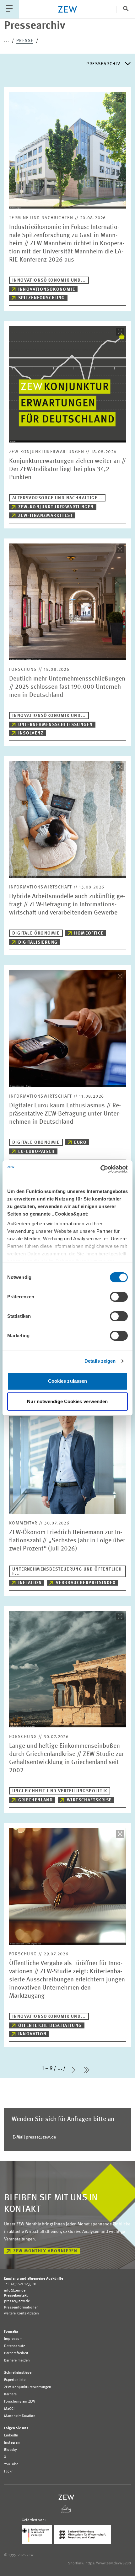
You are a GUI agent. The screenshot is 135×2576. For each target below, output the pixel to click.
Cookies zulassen (68, 1381)
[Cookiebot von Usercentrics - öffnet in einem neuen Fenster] (100, 1169)
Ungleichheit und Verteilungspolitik (60, 1791)
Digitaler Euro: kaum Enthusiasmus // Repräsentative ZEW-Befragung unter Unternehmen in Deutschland (65, 1114)
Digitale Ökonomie (36, 933)
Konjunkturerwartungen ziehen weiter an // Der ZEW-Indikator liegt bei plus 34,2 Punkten (67, 469)
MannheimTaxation (20, 2416)
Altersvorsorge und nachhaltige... (57, 498)
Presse (25, 41)
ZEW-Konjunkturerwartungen (56, 507)
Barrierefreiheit (16, 2353)
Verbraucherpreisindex (86, 1583)
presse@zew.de (34, 2137)
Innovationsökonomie (47, 289)
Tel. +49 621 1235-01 (20, 2284)
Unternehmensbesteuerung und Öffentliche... (67, 1572)
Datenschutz (15, 2346)
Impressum (13, 2339)
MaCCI (9, 2409)
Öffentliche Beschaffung (50, 2026)
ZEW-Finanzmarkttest (46, 516)
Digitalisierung (38, 942)
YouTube (11, 2464)
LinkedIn (11, 2436)
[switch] (119, 1297)
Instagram (12, 2443)
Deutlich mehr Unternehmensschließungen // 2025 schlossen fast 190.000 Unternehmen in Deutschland (67, 687)
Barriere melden (17, 2361)
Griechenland (36, 1800)
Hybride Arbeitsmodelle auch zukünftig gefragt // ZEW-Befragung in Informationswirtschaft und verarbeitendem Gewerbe (67, 905)
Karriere (10, 2394)
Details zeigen (100, 1361)
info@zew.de (15, 2291)
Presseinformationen (21, 2308)
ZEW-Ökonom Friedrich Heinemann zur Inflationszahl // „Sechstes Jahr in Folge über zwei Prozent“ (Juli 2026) (67, 1541)
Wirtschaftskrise (89, 1800)
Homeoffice (89, 933)
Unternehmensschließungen (56, 725)
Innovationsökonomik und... (49, 280)
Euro (80, 1142)
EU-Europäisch (37, 1152)
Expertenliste (15, 2380)
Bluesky (11, 2450)
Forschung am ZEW (20, 2402)
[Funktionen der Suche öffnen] (126, 9)
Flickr (8, 2472)
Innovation (32, 2034)
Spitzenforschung (42, 298)
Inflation (30, 1583)
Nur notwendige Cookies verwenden (67, 1401)
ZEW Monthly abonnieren (45, 2251)
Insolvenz (31, 733)
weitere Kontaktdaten (22, 2314)
